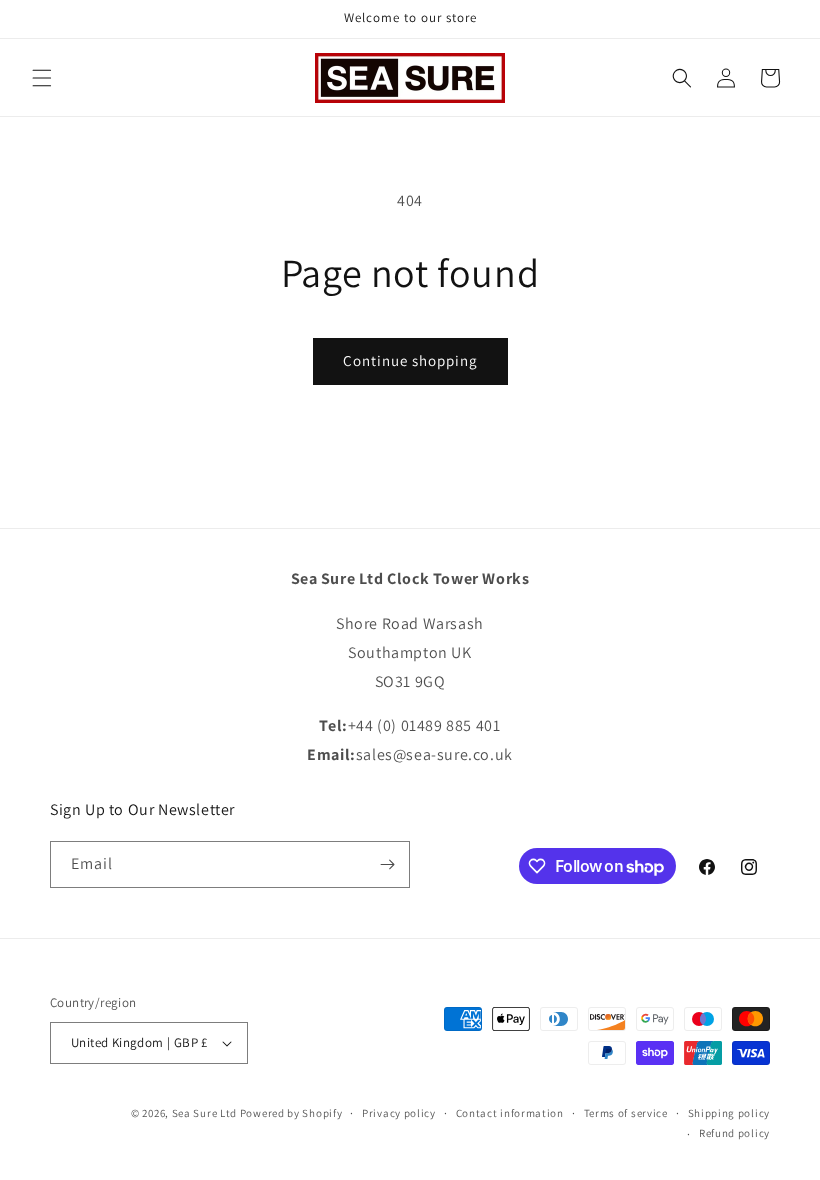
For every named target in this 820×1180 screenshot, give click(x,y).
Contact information (510, 1113)
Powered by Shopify (291, 1113)
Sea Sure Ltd (204, 1113)
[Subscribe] (387, 864)
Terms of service (626, 1113)
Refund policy (734, 1133)
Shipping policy (729, 1113)
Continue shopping (410, 360)
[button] (42, 78)
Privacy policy (399, 1113)
